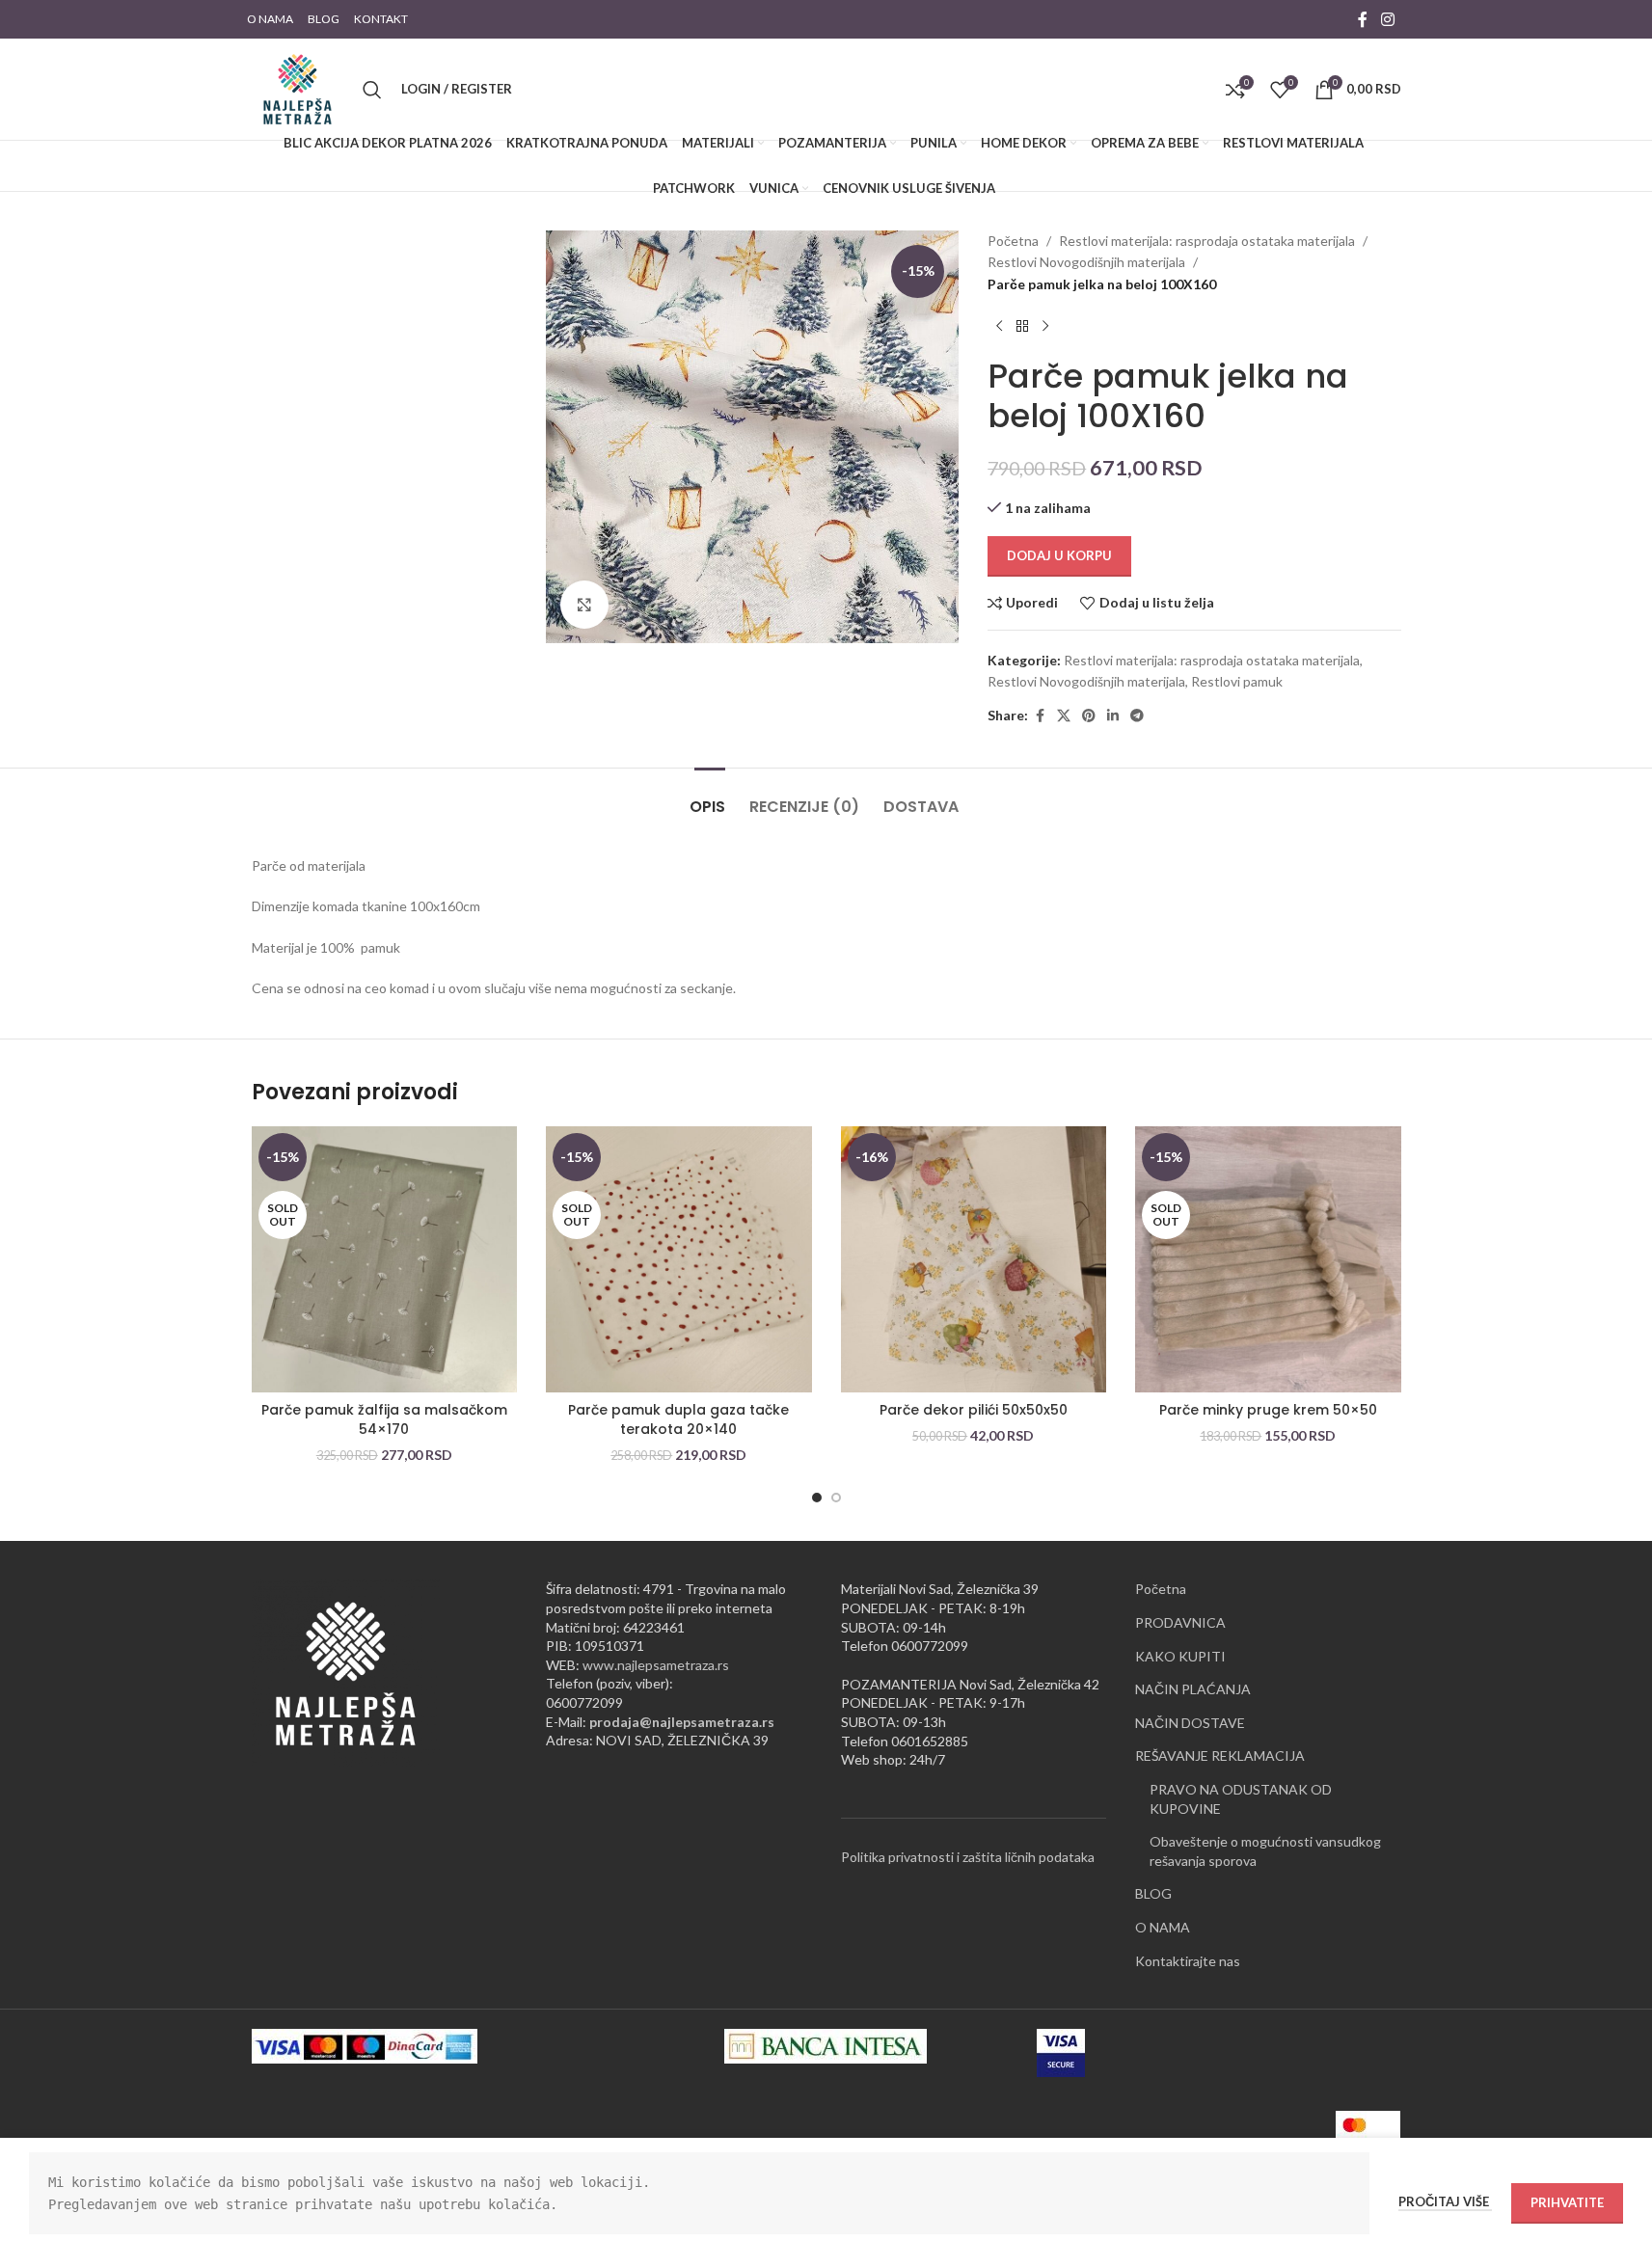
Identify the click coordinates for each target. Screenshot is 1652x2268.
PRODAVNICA (1180, 1622)
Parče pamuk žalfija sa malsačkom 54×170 (384, 1419)
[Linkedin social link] (1113, 716)
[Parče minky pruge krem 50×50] (1268, 1259)
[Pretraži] (372, 90)
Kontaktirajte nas (1188, 1961)
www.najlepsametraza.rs (656, 1665)
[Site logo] (298, 87)
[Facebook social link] (1363, 19)
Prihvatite (1567, 2202)
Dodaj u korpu (1059, 555)
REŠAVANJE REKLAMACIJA (1220, 1755)
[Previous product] (999, 326)
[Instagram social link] (1387, 19)
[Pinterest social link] (1089, 716)
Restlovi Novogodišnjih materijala (1086, 262)
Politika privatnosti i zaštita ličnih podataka (968, 1857)
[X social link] (1064, 716)
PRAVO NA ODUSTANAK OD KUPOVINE (1241, 1799)
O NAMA (1163, 1927)
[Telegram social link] (1137, 716)
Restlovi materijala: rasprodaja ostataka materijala (1207, 241)
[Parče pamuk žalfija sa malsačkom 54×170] (385, 1259)
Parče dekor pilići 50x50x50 (974, 1410)
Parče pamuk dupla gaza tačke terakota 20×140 (678, 1419)
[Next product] (1045, 326)
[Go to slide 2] (836, 1498)
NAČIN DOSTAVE (1190, 1723)
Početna (1013, 241)
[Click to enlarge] (584, 605)
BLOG (1153, 1893)
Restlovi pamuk (1237, 681)
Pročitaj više (1445, 2201)
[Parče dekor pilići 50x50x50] (974, 1259)
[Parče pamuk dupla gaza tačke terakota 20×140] (679, 1259)
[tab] (710, 797)
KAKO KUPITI (1180, 1656)
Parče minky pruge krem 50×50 (1268, 1410)
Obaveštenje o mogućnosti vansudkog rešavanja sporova (1265, 1851)
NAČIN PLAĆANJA (1193, 1689)
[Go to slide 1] (817, 1498)
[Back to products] (1022, 326)
